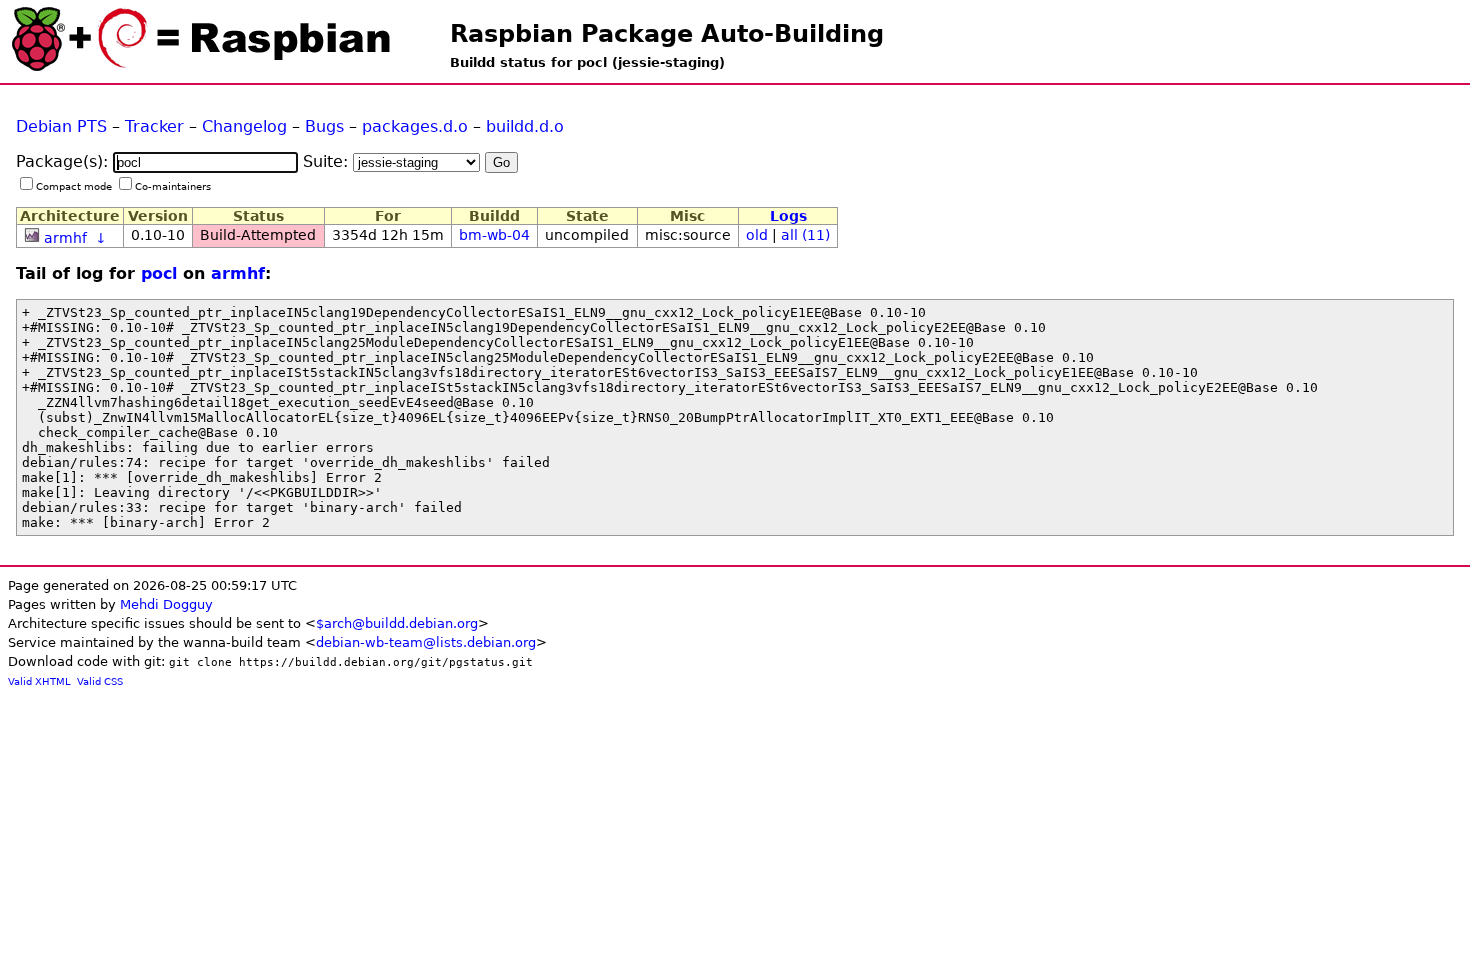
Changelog (244, 126)
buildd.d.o (525, 126)
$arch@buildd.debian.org (397, 623)
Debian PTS (61, 126)
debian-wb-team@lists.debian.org (426, 642)
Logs (788, 216)
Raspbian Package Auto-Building (667, 34)
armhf (65, 238)
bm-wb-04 (494, 235)
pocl (159, 273)
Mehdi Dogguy (166, 604)
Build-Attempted (258, 235)
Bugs (324, 126)
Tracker (154, 126)
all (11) (805, 235)
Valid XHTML (39, 681)
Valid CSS (100, 681)
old (757, 235)
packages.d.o (415, 126)
